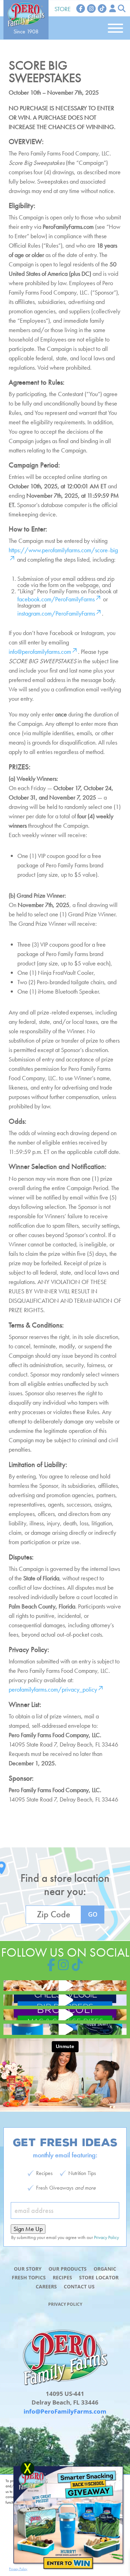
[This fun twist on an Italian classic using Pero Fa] (65, 1986)
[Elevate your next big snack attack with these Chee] (65, 2000)
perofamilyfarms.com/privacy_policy (53, 1689)
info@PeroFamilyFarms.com (65, 2411)
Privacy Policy (65, 2304)
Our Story (28, 2269)
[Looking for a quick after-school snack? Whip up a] (65, 2015)
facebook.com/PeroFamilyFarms (56, 599)
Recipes (62, 2277)
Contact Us (79, 2286)
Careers (46, 2286)
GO (93, 1914)
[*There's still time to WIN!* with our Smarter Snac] (65, 2029)
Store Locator (99, 2277)
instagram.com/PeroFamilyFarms (56, 613)
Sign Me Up (28, 2229)
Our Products (68, 2269)
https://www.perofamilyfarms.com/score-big (63, 550)
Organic (105, 2269)
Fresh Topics (29, 2277)
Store (63, 9)
